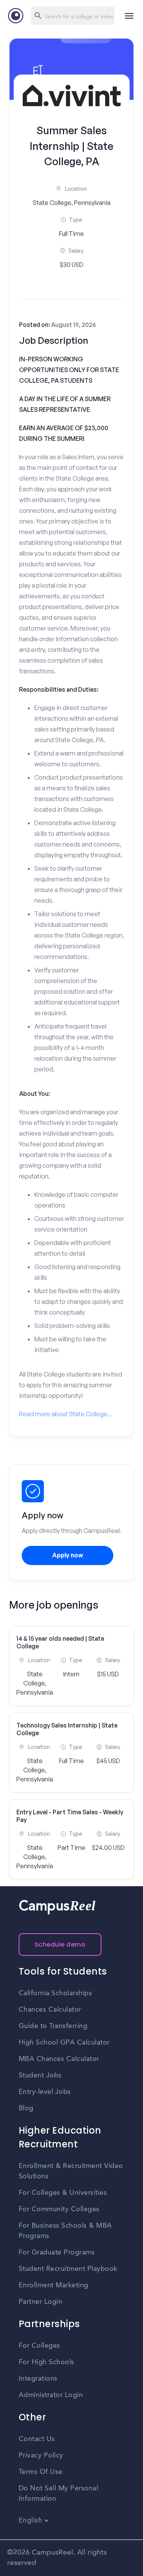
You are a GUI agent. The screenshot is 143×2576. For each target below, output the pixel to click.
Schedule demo (60, 1945)
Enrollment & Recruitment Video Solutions (71, 2171)
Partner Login (41, 2302)
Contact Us (37, 2439)
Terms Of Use (41, 2472)
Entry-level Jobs (45, 2092)
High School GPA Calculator (64, 2043)
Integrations (38, 2379)
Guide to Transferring (53, 2026)
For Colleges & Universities (63, 2193)
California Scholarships (55, 1993)
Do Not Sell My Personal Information (59, 2494)
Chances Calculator (50, 2010)
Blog (26, 2108)
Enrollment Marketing (54, 2285)
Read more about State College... (66, 1414)
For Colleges (39, 2346)
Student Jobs (40, 2075)
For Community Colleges (59, 2209)
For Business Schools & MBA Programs (65, 2231)
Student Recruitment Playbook (68, 2269)
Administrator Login (51, 2395)
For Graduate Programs (57, 2253)
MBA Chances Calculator (59, 2059)
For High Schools (47, 2362)
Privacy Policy (41, 2456)
